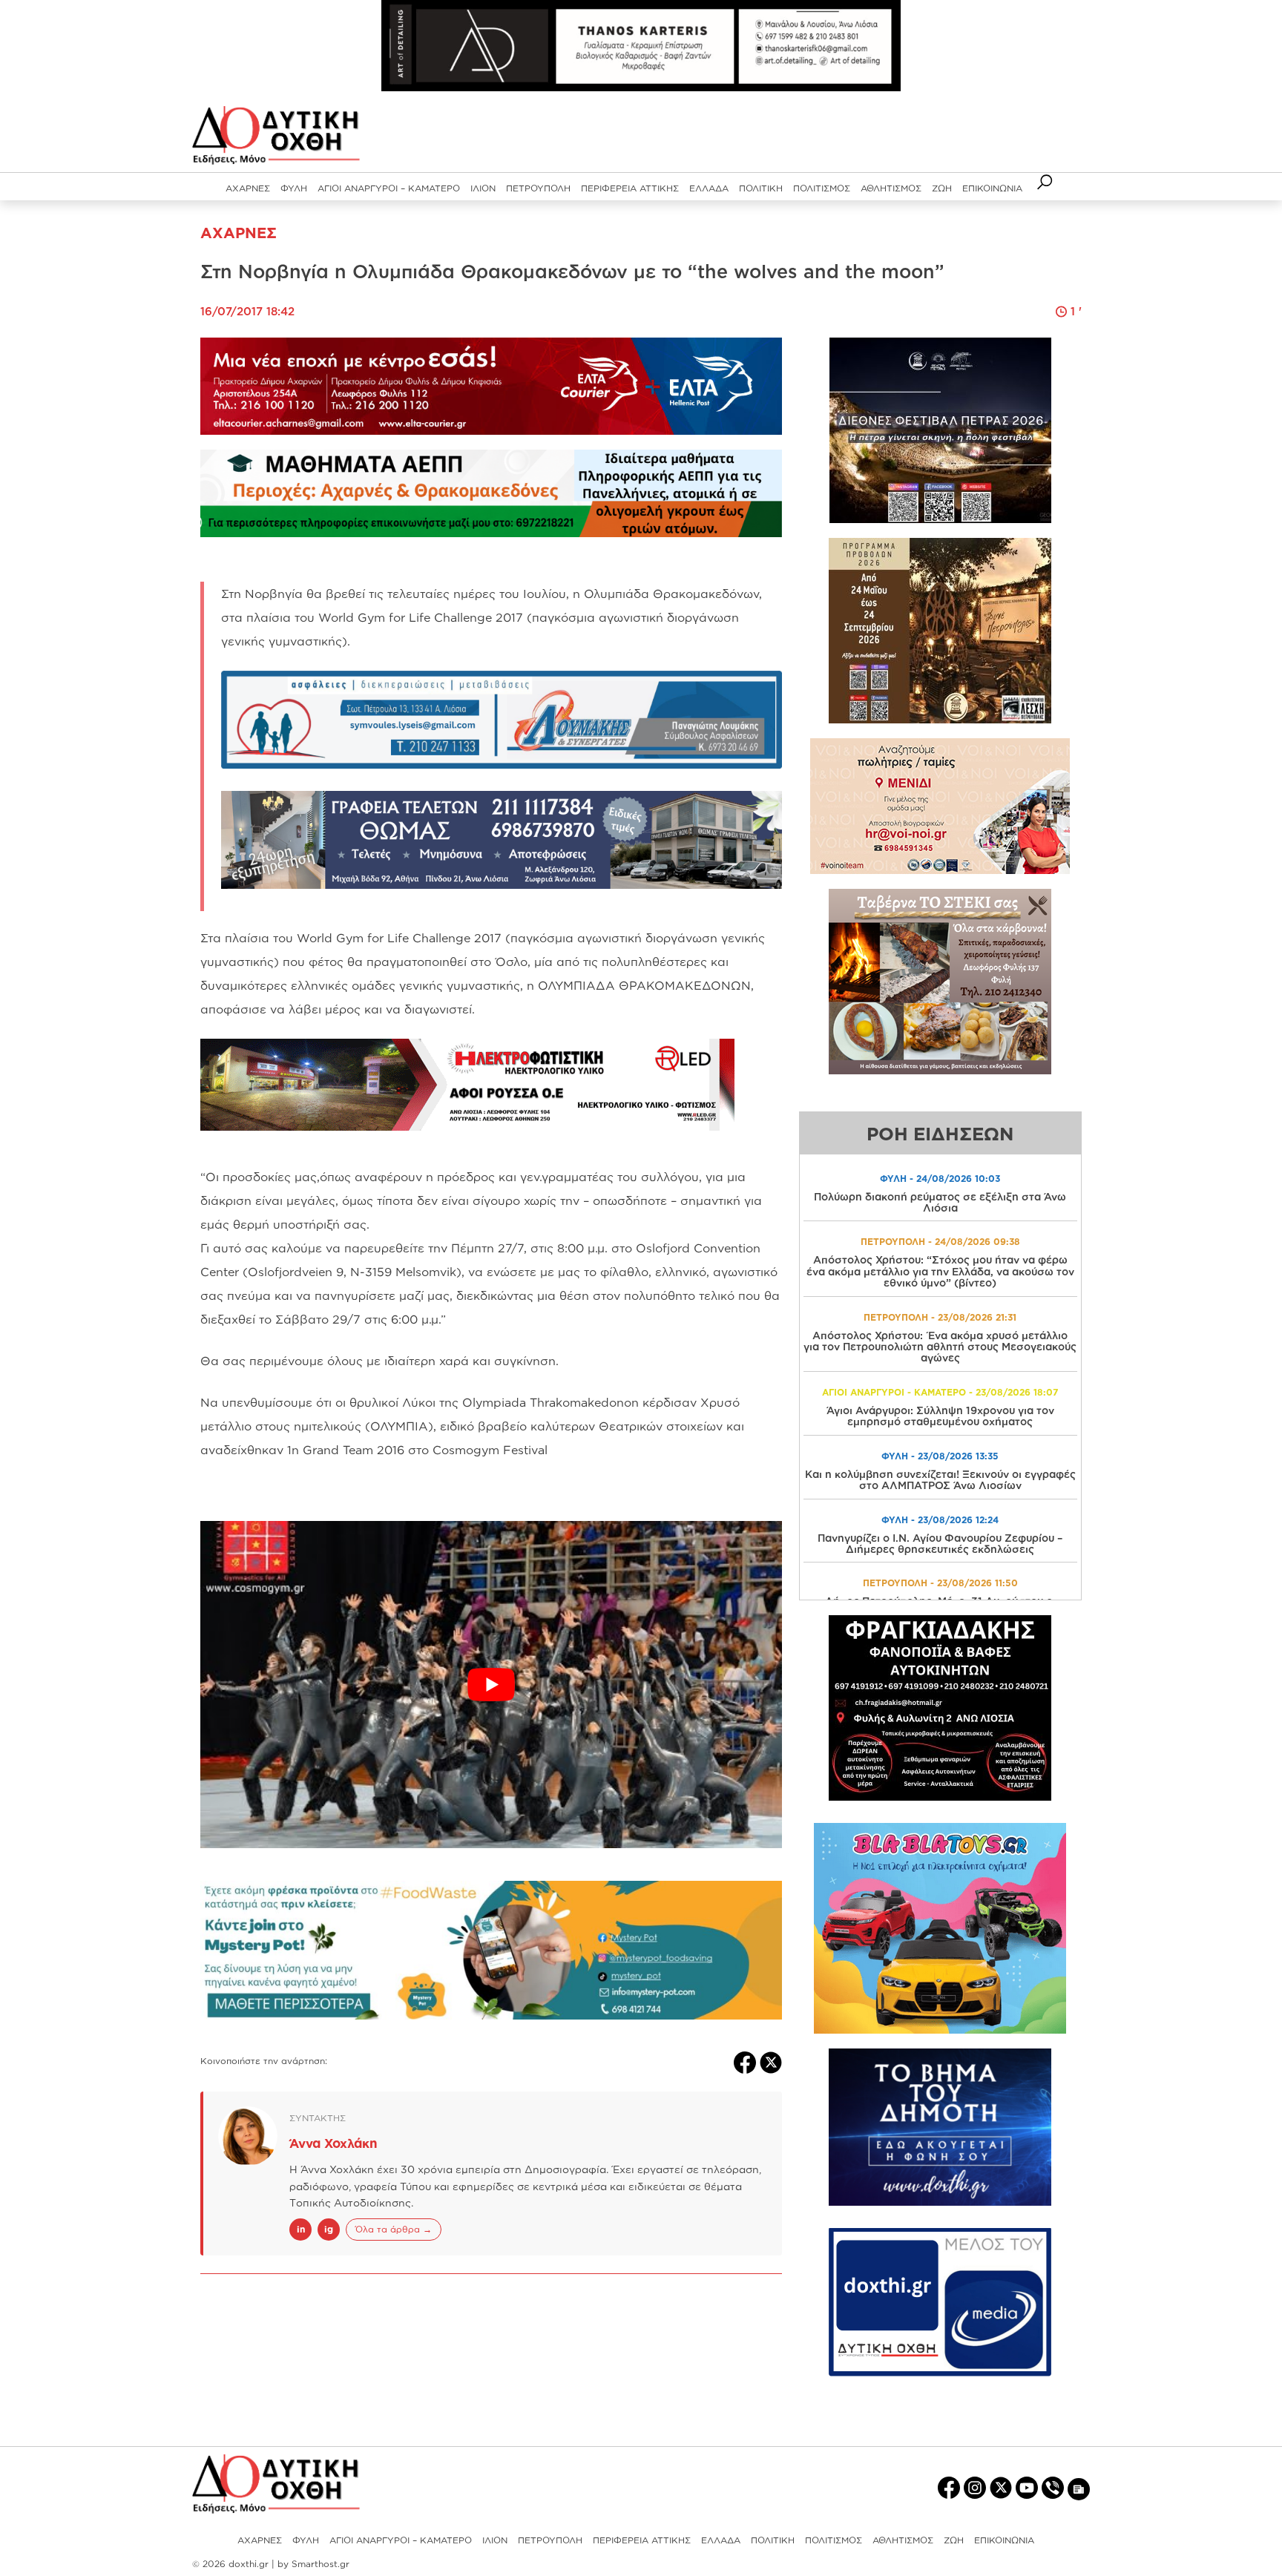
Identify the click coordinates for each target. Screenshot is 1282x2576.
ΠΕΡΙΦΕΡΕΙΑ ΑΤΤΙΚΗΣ (630, 188)
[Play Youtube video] (491, 1685)
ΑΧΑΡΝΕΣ (248, 188)
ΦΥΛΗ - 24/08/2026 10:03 (940, 1179)
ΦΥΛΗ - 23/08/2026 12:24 (940, 1520)
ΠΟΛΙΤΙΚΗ (761, 188)
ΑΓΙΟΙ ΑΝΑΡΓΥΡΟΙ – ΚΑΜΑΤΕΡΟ (389, 188)
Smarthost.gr (320, 2564)
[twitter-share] (771, 2061)
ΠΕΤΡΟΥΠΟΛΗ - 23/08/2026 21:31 (940, 1317)
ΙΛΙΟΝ (483, 188)
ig (329, 2229)
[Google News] (1079, 2488)
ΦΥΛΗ (294, 188)
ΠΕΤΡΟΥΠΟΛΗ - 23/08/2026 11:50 (940, 1583)
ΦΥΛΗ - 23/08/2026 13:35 (940, 1456)
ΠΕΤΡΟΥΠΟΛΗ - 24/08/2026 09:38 (940, 1242)
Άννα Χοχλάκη (333, 2143)
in (301, 2229)
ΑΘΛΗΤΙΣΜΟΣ (891, 188)
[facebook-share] (747, 2061)
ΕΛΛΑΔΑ (709, 188)
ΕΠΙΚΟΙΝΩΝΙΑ (992, 188)
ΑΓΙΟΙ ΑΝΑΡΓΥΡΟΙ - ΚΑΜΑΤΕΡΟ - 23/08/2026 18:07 (940, 1392)
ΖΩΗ (942, 188)
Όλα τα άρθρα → (394, 2229)
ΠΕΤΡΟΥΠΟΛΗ (538, 188)
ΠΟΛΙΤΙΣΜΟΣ (822, 188)
